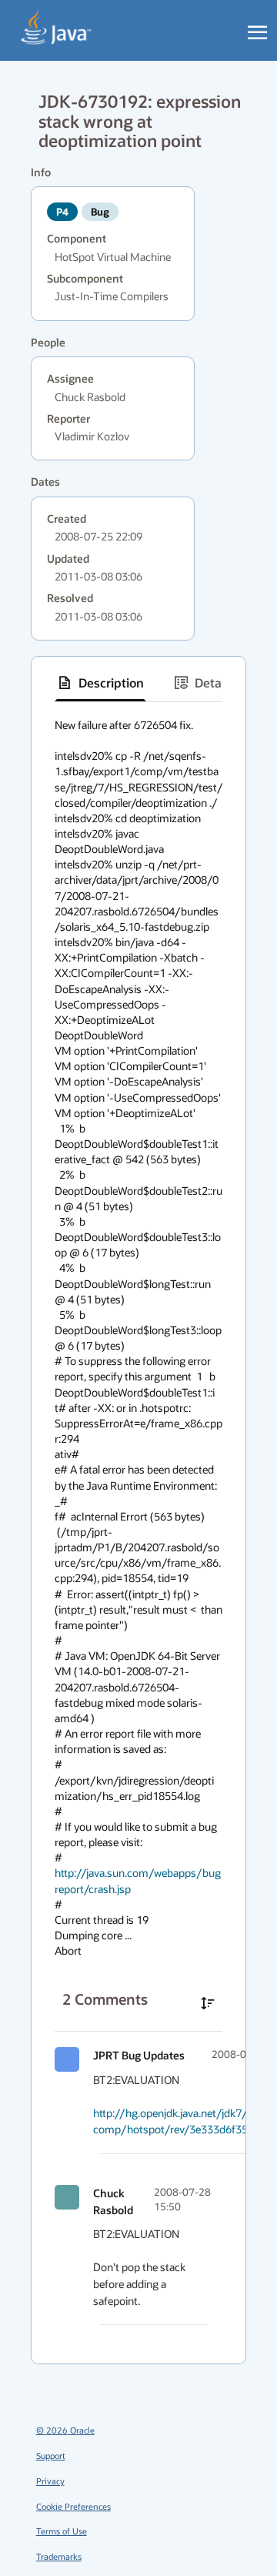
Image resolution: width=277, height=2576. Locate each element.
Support (51, 2456)
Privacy (50, 2481)
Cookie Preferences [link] (73, 2506)
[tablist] (138, 683)
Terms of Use (62, 2531)
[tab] (100, 683)
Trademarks (59, 2556)
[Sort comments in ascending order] (208, 2003)
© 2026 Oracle (65, 2430)
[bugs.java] (57, 28)
